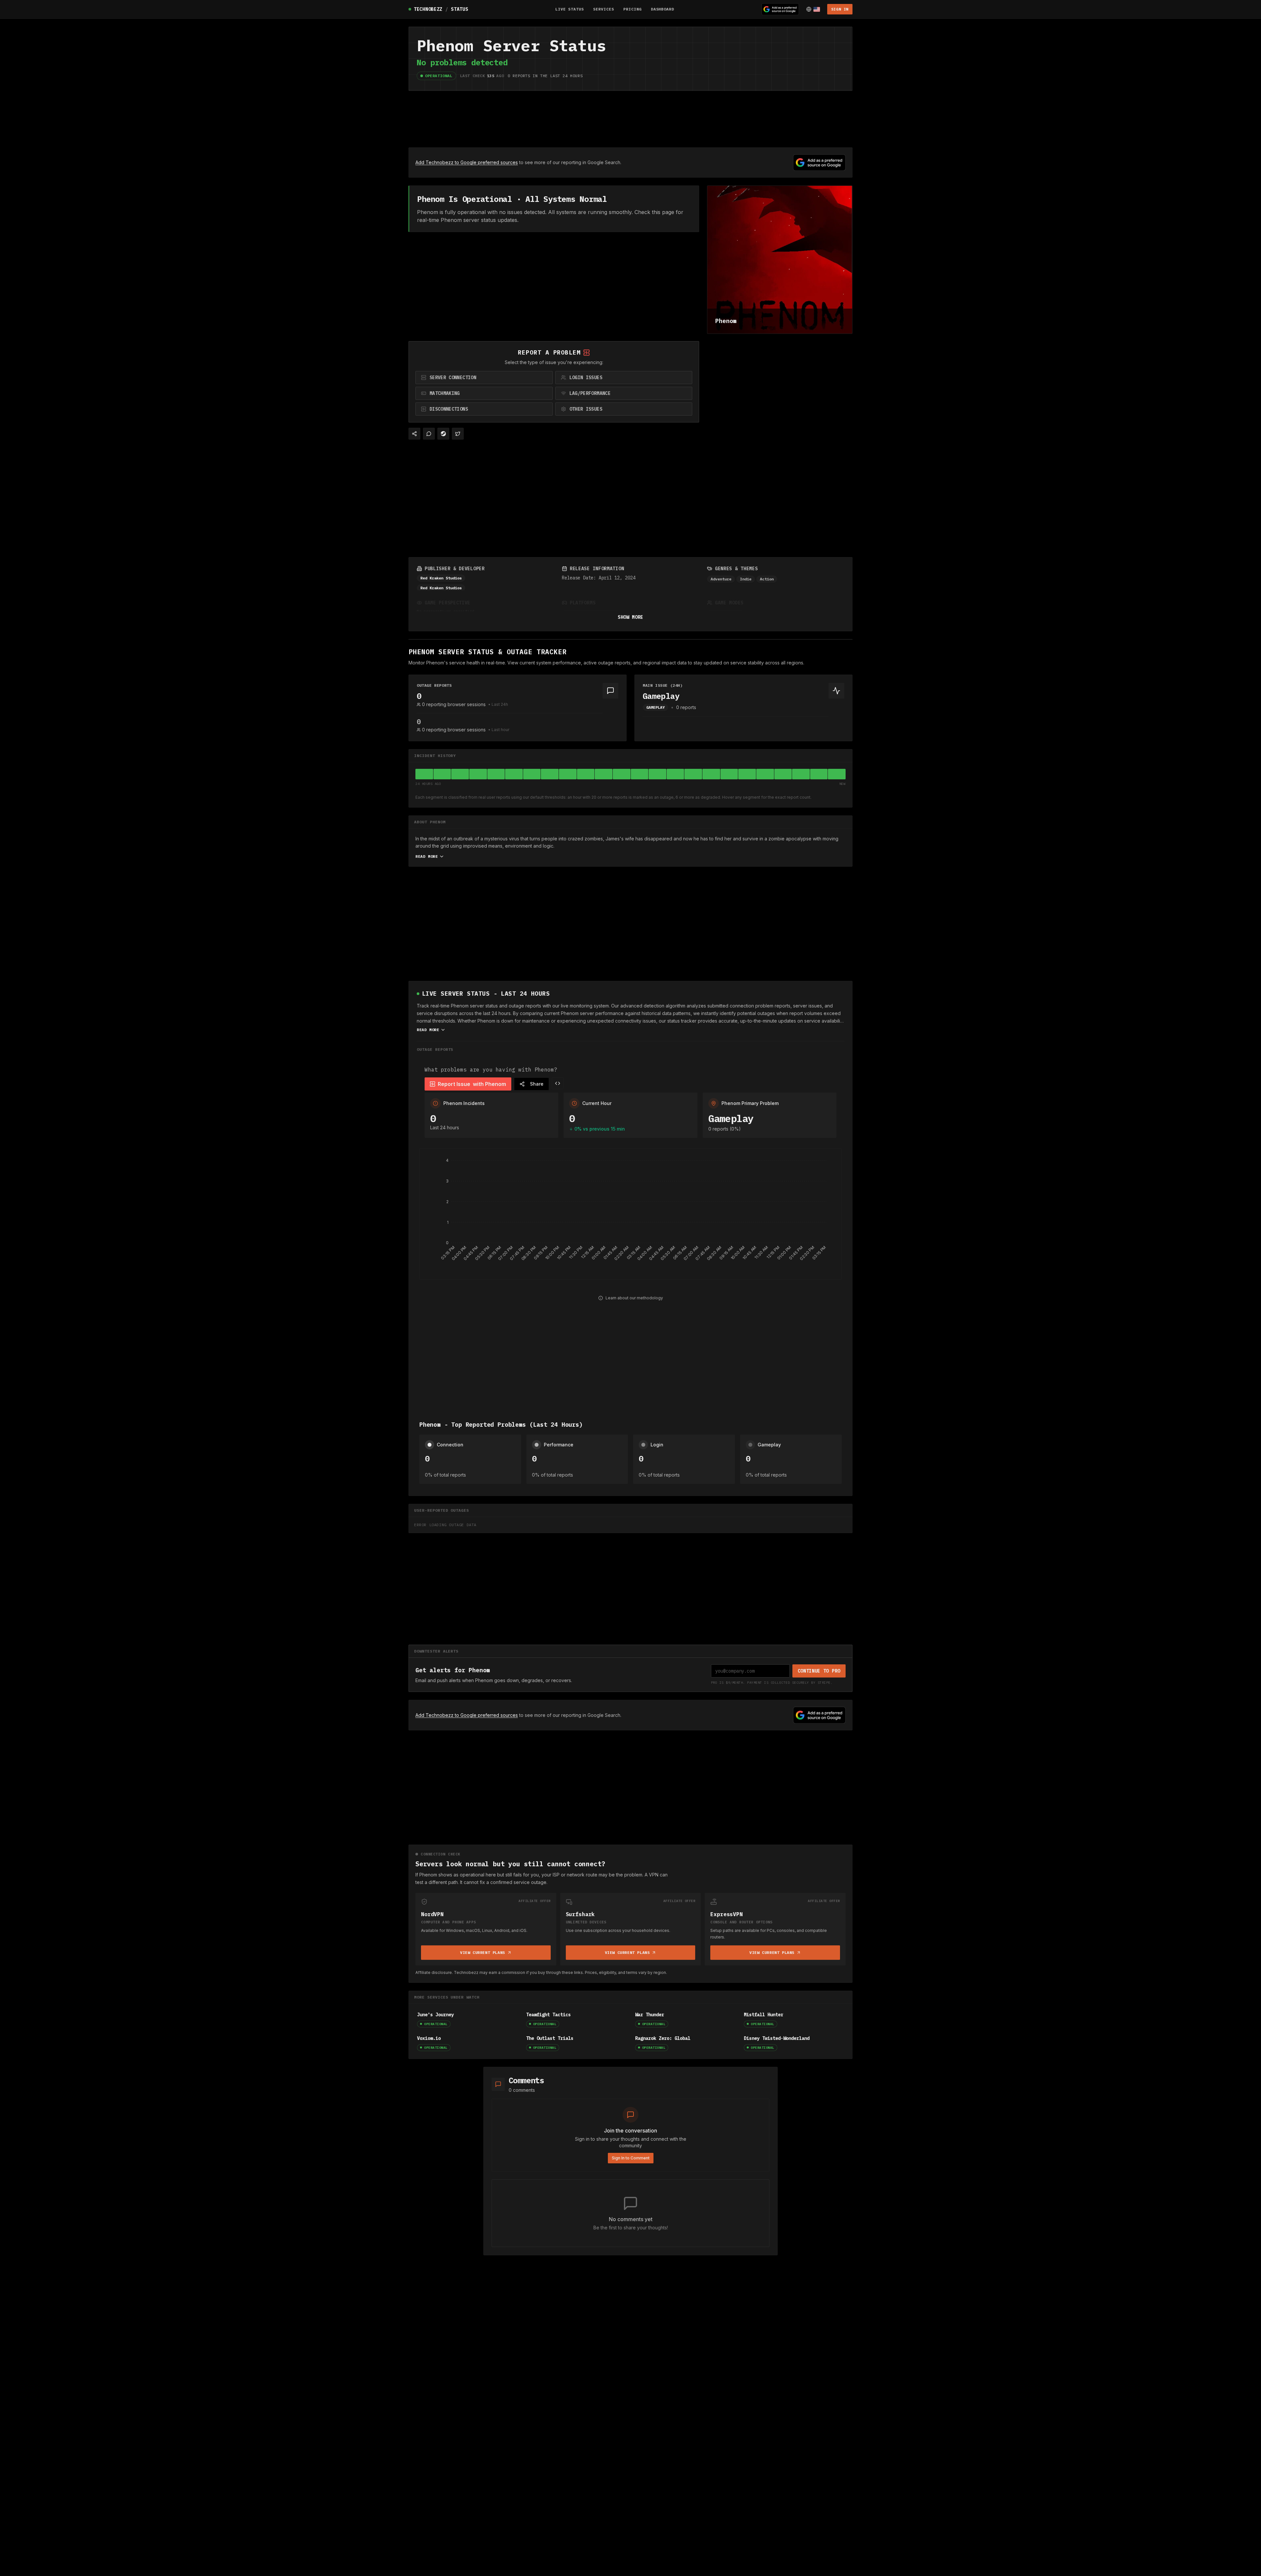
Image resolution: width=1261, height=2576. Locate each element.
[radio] (484, 378)
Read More (427, 856)
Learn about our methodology (634, 1298)
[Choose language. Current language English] (813, 9)
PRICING (632, 9)
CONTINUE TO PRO (819, 1671)
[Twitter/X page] (458, 434)
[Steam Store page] (443, 434)
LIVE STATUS (570, 9)
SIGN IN (840, 9)
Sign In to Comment (631, 2158)
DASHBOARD (663, 9)
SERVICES (604, 9)
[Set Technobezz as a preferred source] (780, 9)
